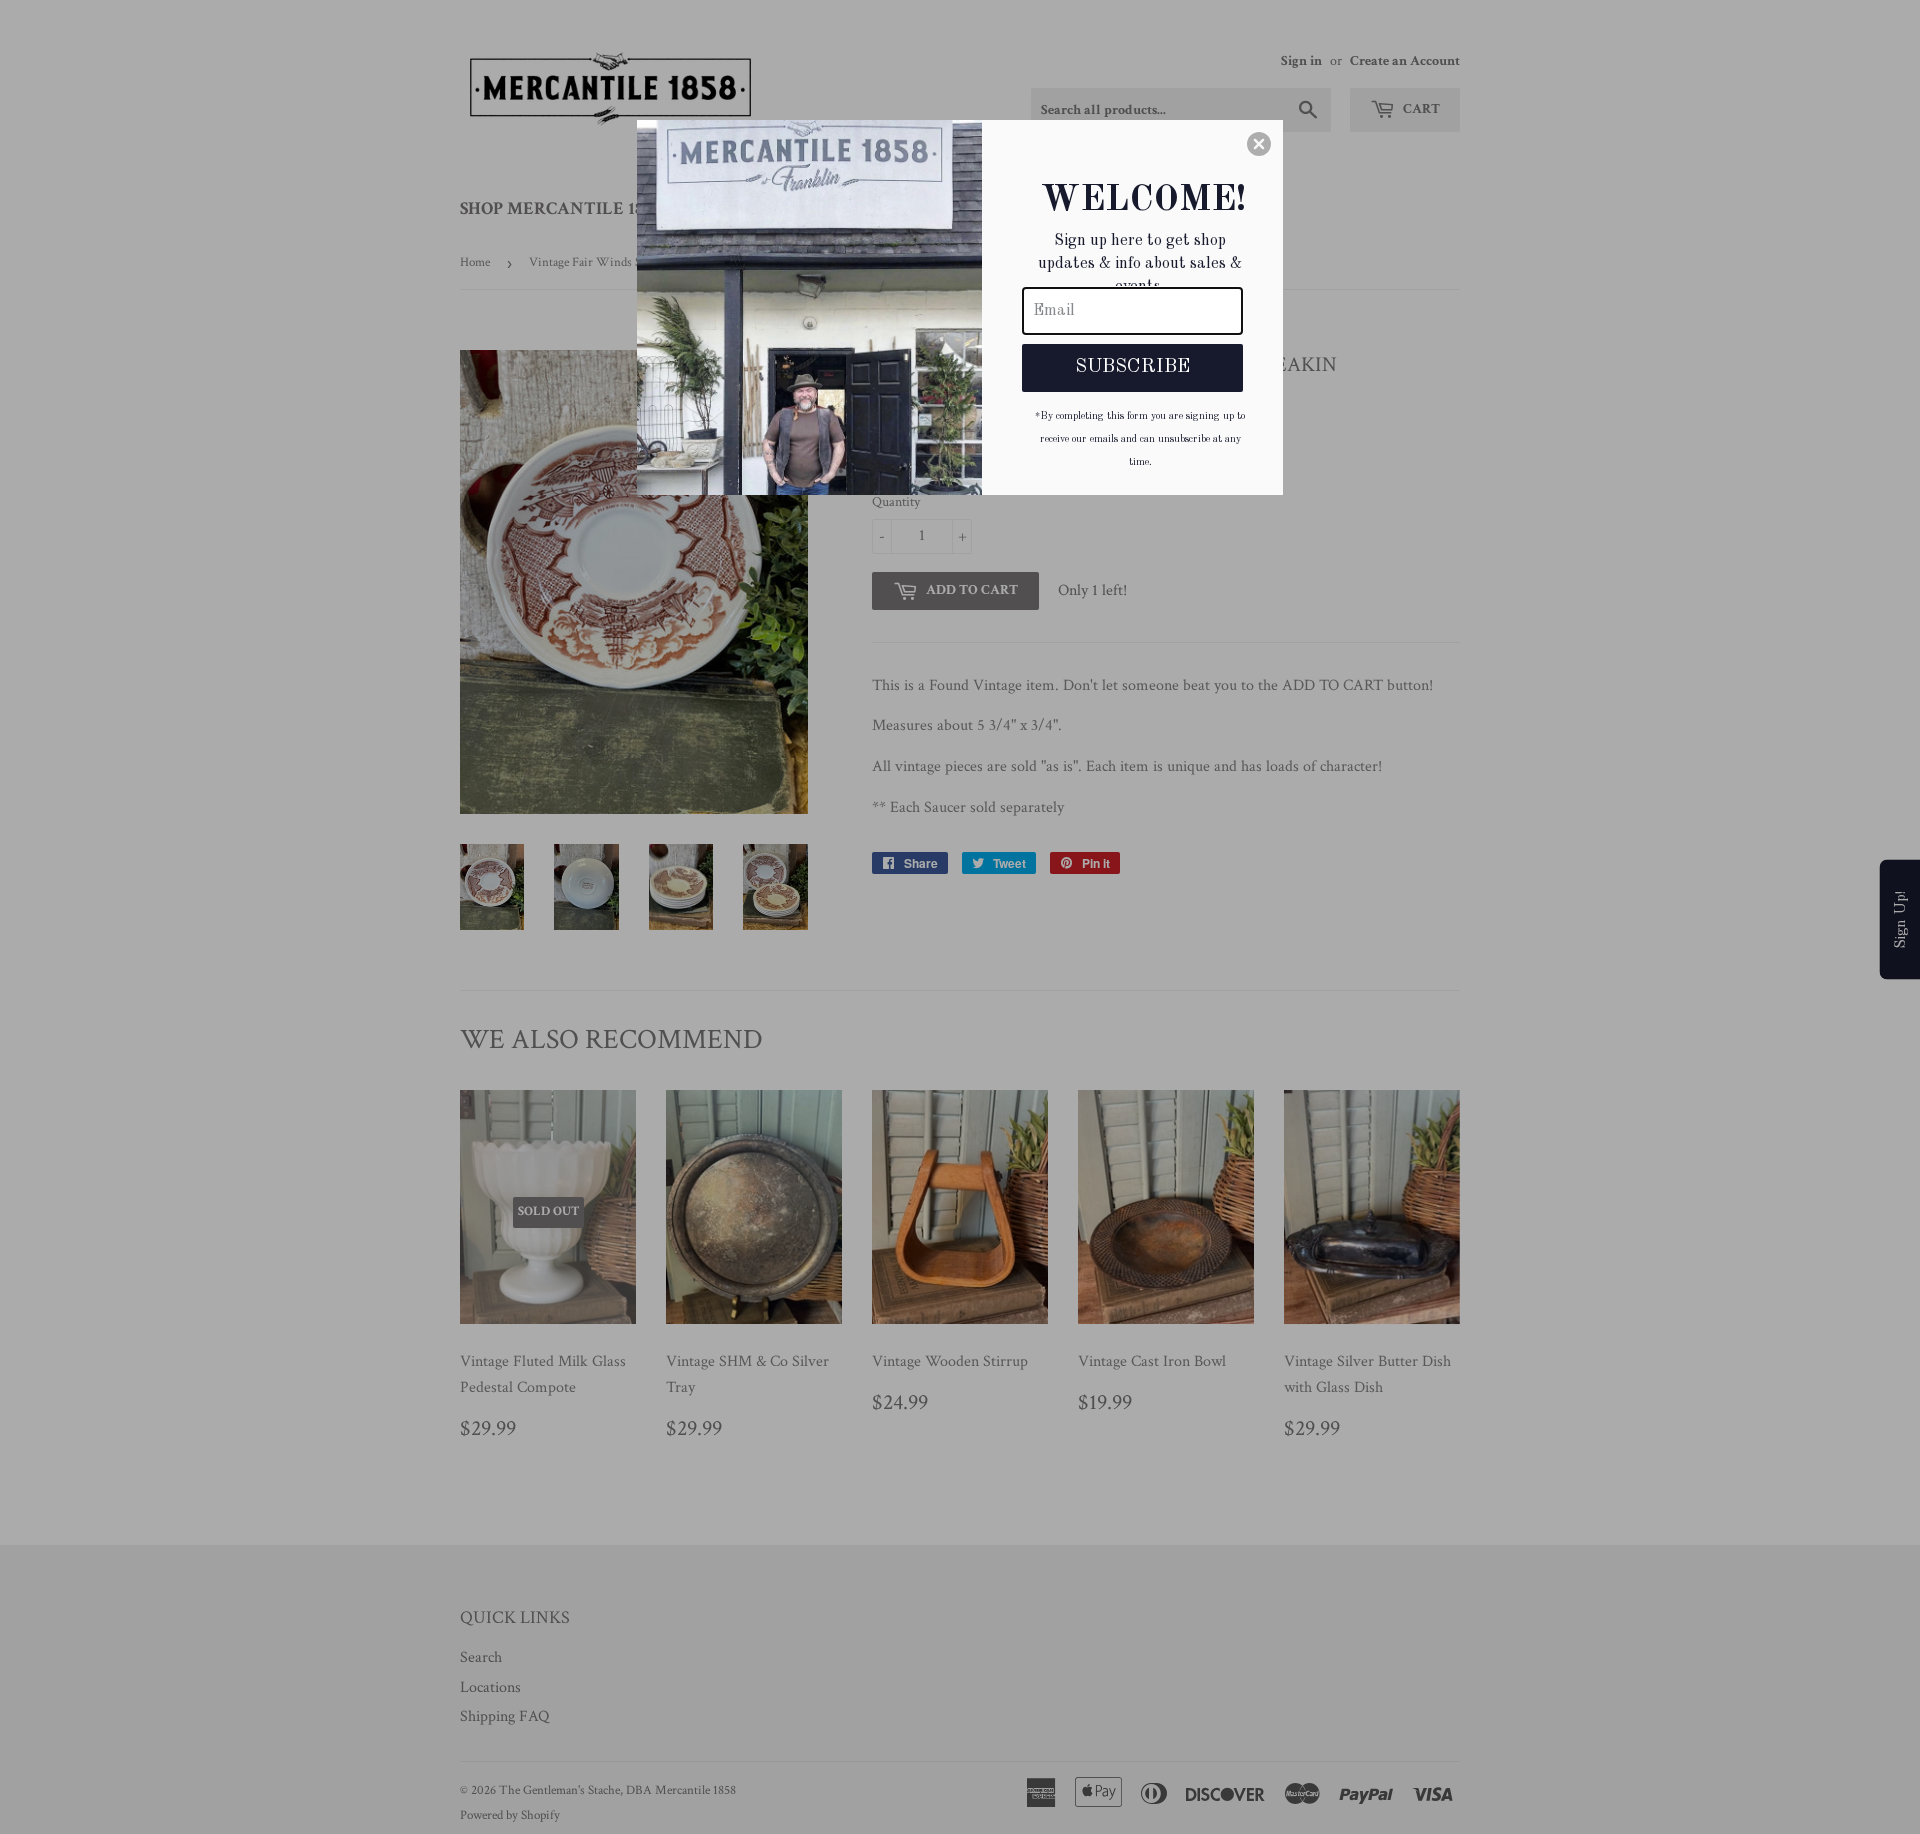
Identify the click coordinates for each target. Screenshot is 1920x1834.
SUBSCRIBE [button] (1132, 367)
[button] (1259, 144)
